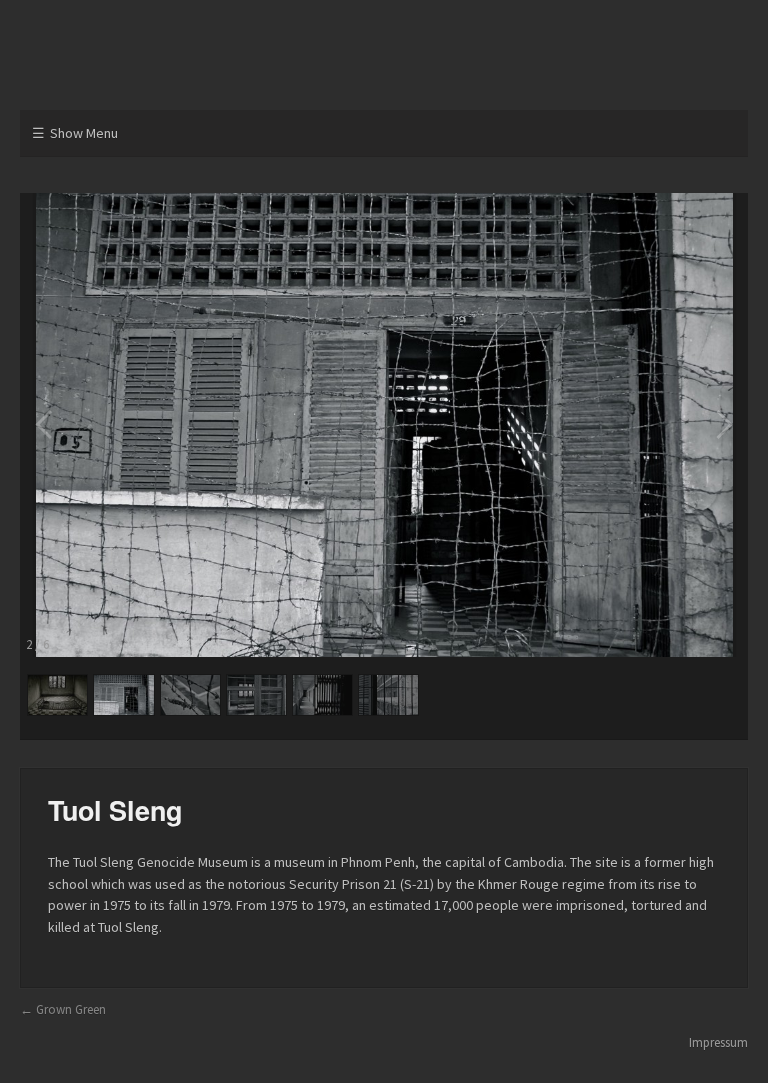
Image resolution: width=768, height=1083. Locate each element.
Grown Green (71, 1009)
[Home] (384, 61)
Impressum (718, 1042)
